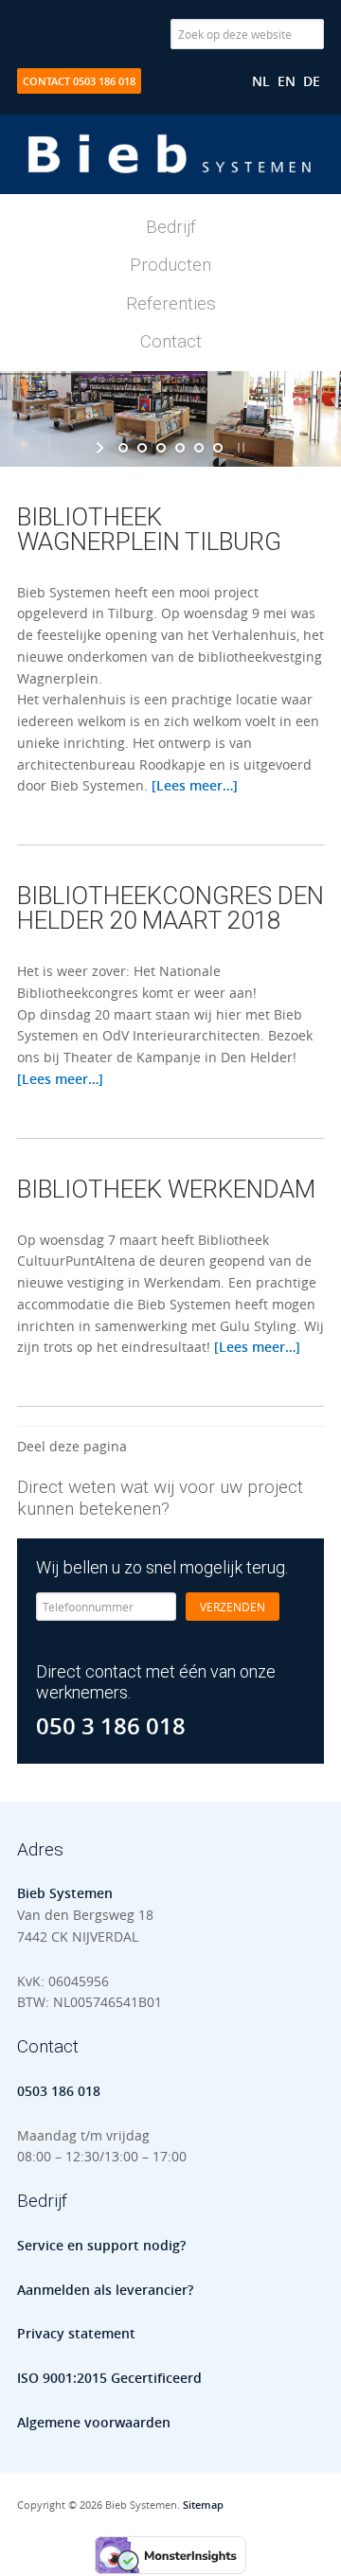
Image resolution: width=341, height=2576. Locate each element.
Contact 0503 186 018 (79, 81)
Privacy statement (76, 2333)
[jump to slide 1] (123, 448)
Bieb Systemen (170, 173)
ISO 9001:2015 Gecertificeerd (109, 2378)
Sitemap (203, 2505)
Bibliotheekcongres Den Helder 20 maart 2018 (170, 908)
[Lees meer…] (195, 785)
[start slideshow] (102, 448)
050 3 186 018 (111, 1726)
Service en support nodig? (101, 2245)
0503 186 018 (59, 2091)
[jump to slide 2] (142, 448)
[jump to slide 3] (161, 448)
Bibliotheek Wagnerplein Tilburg (149, 529)
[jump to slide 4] (180, 448)
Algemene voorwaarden (94, 2422)
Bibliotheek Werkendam (166, 1189)
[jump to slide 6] (218, 448)
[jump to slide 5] (199, 448)
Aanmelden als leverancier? (105, 2290)
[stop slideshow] (239, 448)
